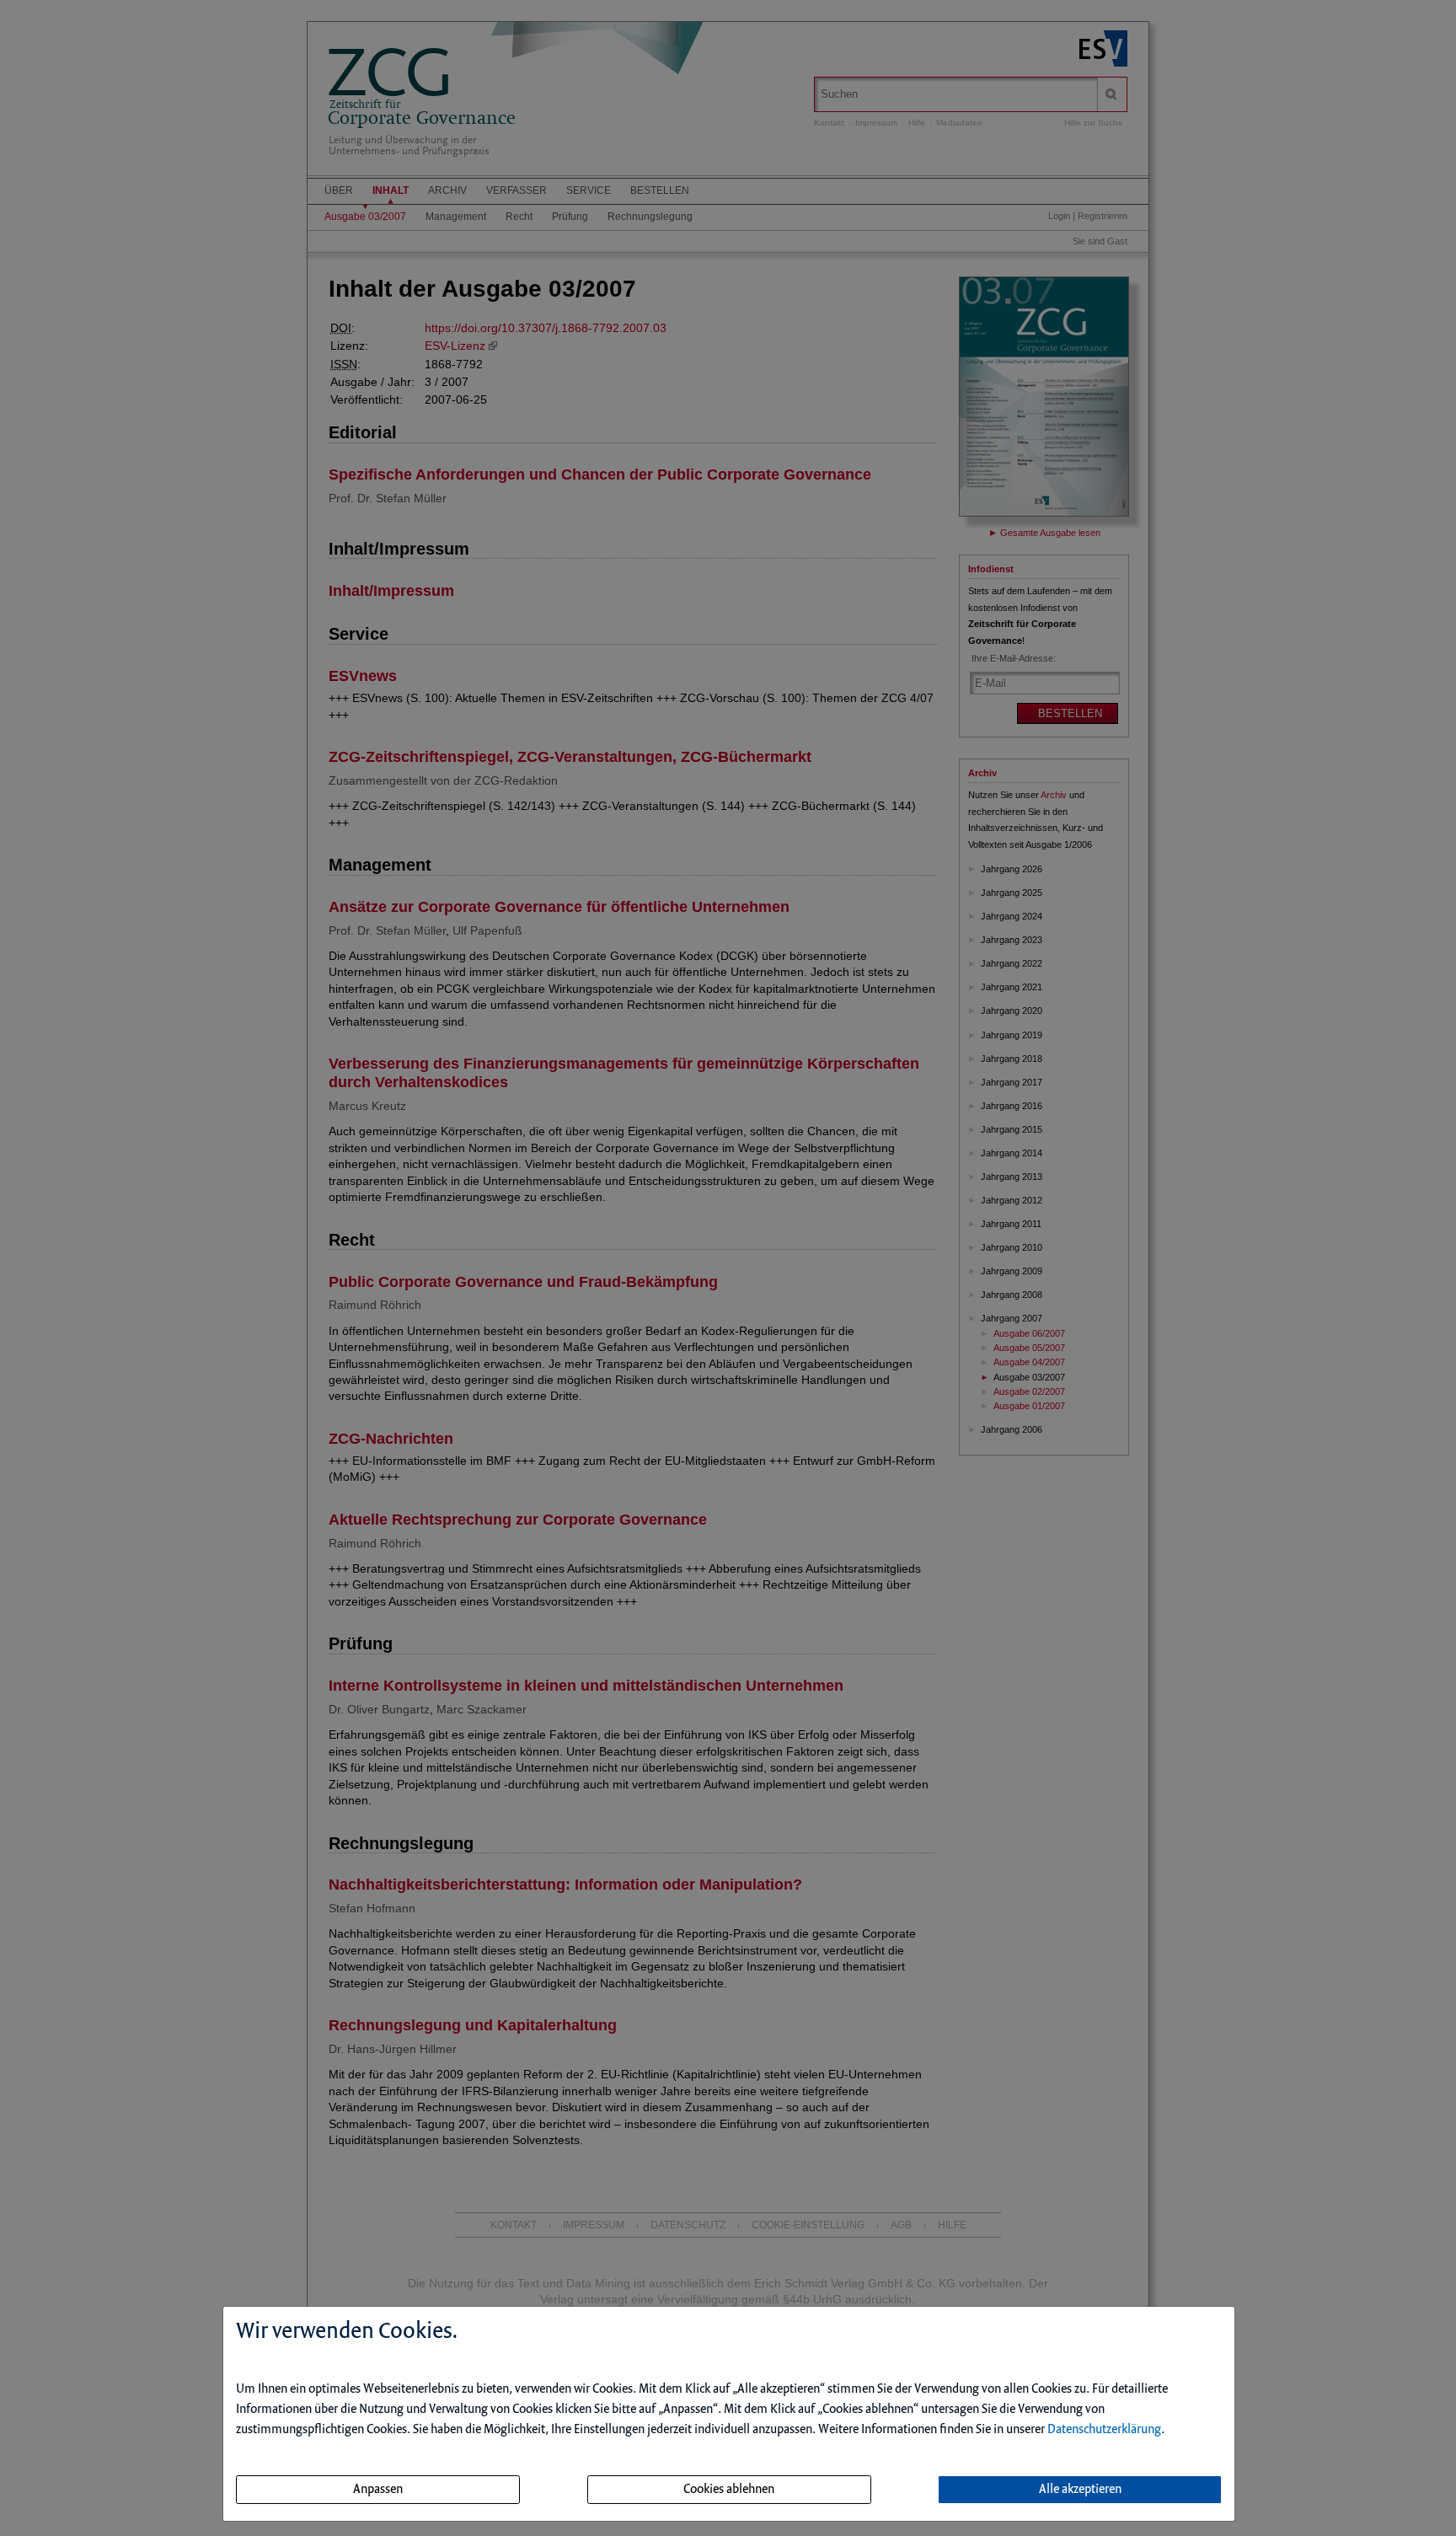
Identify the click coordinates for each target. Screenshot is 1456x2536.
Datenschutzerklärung (1104, 2430)
